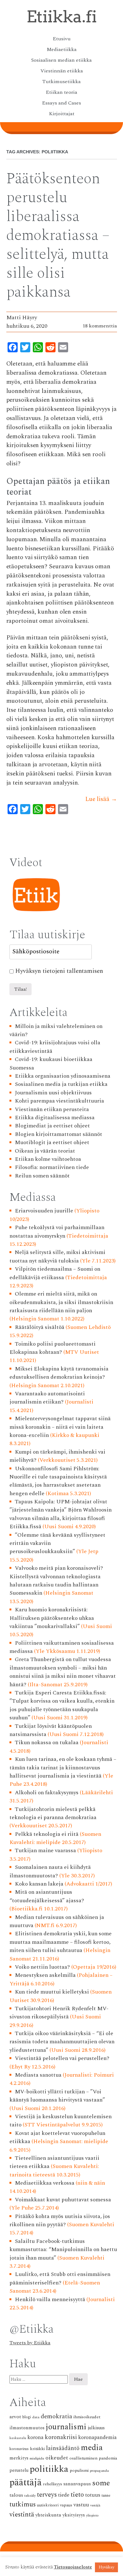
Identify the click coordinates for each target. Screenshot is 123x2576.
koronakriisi (61, 2437)
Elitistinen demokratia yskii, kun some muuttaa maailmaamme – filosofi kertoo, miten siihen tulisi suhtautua (61, 1942)
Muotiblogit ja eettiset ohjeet (52, 1142)
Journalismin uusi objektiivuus (53, 1093)
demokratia (56, 2417)
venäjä (95, 2505)
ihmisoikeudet (87, 2417)
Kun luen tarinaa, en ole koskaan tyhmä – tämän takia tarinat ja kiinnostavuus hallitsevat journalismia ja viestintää (63, 1767)
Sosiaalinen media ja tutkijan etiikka (61, 1084)
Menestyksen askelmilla (45, 1975)
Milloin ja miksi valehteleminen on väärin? (56, 1030)
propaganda (99, 2471)
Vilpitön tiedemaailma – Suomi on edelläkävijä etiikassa (55, 1273)
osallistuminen (83, 2458)
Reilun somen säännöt (42, 1176)
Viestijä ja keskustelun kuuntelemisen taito (61, 2121)
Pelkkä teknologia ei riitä (47, 1834)
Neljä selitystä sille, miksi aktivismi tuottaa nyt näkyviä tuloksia (57, 1256)
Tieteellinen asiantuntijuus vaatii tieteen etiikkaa (54, 2162)
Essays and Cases (61, 103)
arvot (15, 2417)
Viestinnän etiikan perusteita (52, 1109)
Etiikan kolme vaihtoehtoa (48, 1159)
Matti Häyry (22, 318)
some (101, 2483)
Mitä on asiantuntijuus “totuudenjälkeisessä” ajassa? (47, 1896)
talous (16, 2495)
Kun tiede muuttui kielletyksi (52, 1992)
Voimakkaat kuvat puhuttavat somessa (63, 2200)
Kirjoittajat (62, 114)
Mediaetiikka (62, 49)
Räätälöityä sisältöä (40, 1327)
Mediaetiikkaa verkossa (45, 2183)
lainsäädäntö (63, 2448)
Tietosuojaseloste (73, 2567)
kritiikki (37, 2449)
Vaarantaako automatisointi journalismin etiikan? (47, 1398)
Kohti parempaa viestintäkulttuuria (59, 1101)
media (92, 2448)
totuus (93, 2495)
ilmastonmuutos (27, 2428)
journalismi (66, 2427)
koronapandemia (97, 2437)
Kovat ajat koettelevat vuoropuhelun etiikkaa (57, 2137)
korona (35, 2437)
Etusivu (62, 39)
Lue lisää (101, 799)
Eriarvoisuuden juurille (44, 1211)
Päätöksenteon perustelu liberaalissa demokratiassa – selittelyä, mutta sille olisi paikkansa (58, 235)
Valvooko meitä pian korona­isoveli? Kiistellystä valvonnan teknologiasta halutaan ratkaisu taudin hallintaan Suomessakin (56, 1580)
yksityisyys (74, 2515)
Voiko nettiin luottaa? (42, 1967)
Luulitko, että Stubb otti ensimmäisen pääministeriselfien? (60, 2278)
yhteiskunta (48, 2515)
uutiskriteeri (48, 2505)
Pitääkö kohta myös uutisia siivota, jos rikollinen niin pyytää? (60, 2220)
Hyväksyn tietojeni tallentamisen (59, 971)
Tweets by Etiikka (30, 2343)
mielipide (37, 2458)
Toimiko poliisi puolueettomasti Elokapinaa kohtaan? (53, 1348)
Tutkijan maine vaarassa (45, 1850)
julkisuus (96, 2428)
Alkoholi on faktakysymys (47, 1793)
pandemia (108, 2458)
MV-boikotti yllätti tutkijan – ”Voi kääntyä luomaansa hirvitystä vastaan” (57, 2096)
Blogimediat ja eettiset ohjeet (52, 1126)
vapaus (66, 2505)
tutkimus (23, 2505)
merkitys (19, 2458)
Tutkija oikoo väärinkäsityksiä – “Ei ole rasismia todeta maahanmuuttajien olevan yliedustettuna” (62, 2042)
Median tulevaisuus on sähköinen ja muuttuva (57, 1921)
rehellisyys (53, 2484)
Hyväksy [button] (106, 2567)
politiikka (49, 2469)
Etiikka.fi (62, 17)
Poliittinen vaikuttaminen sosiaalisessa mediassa (62, 1647)
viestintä (22, 2515)
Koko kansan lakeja (39, 1884)
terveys (47, 2495)
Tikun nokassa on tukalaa (47, 1742)
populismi (79, 2470)
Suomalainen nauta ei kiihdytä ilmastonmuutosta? (50, 1871)
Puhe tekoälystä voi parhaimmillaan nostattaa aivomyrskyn (57, 1231)
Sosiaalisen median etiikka (61, 60)
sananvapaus (77, 2484)
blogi (27, 2417)
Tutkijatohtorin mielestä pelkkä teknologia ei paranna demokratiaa (53, 1813)
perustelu (19, 2471)
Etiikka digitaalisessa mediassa (55, 1118)
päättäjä (26, 2483)
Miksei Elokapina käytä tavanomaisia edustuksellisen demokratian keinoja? (59, 1373)
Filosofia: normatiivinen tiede (52, 1167)
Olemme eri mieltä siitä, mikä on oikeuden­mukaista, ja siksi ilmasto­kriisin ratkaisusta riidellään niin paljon (61, 1302)
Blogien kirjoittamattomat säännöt (59, 1134)
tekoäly (30, 2496)
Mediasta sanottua (38, 2075)
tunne (106, 2496)
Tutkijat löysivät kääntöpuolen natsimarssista (51, 1730)
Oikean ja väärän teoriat (45, 1151)
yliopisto (92, 2516)
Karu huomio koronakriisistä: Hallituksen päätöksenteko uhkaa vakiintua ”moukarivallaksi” (52, 1618)
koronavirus (19, 2449)
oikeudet (57, 2458)
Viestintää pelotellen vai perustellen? (62, 2058)
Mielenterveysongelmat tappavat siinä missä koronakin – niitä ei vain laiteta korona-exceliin (60, 1427)
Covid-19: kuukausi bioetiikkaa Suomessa (51, 1063)
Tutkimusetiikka (61, 82)
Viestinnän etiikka (62, 71)
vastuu (81, 2505)
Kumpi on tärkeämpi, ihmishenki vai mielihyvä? (57, 1456)
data (36, 2417)
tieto (77, 2495)
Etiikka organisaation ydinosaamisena (63, 1076)
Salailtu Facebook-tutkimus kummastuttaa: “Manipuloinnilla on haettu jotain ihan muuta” (63, 2250)
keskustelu (18, 2438)
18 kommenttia (100, 326)
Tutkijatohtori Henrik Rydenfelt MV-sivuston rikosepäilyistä (59, 2013)
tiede (64, 2495)
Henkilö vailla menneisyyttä (50, 2299)
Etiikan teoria (61, 92)
